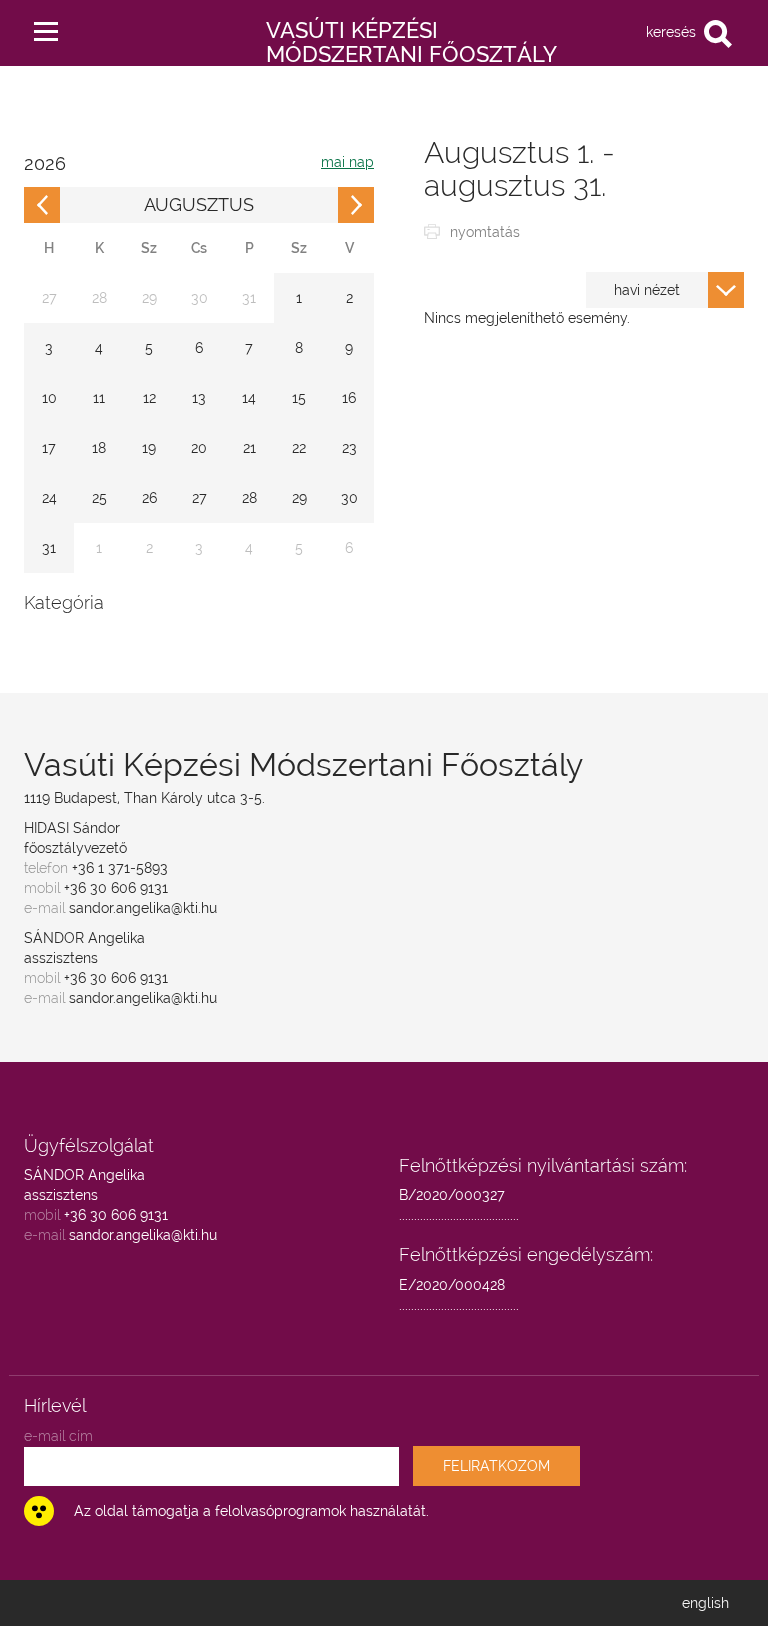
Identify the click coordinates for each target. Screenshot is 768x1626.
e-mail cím (58, 1436)
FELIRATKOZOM (496, 1466)
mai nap (347, 162)
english (705, 1603)
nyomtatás (485, 232)
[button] (46, 27)
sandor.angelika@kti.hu (143, 908)
